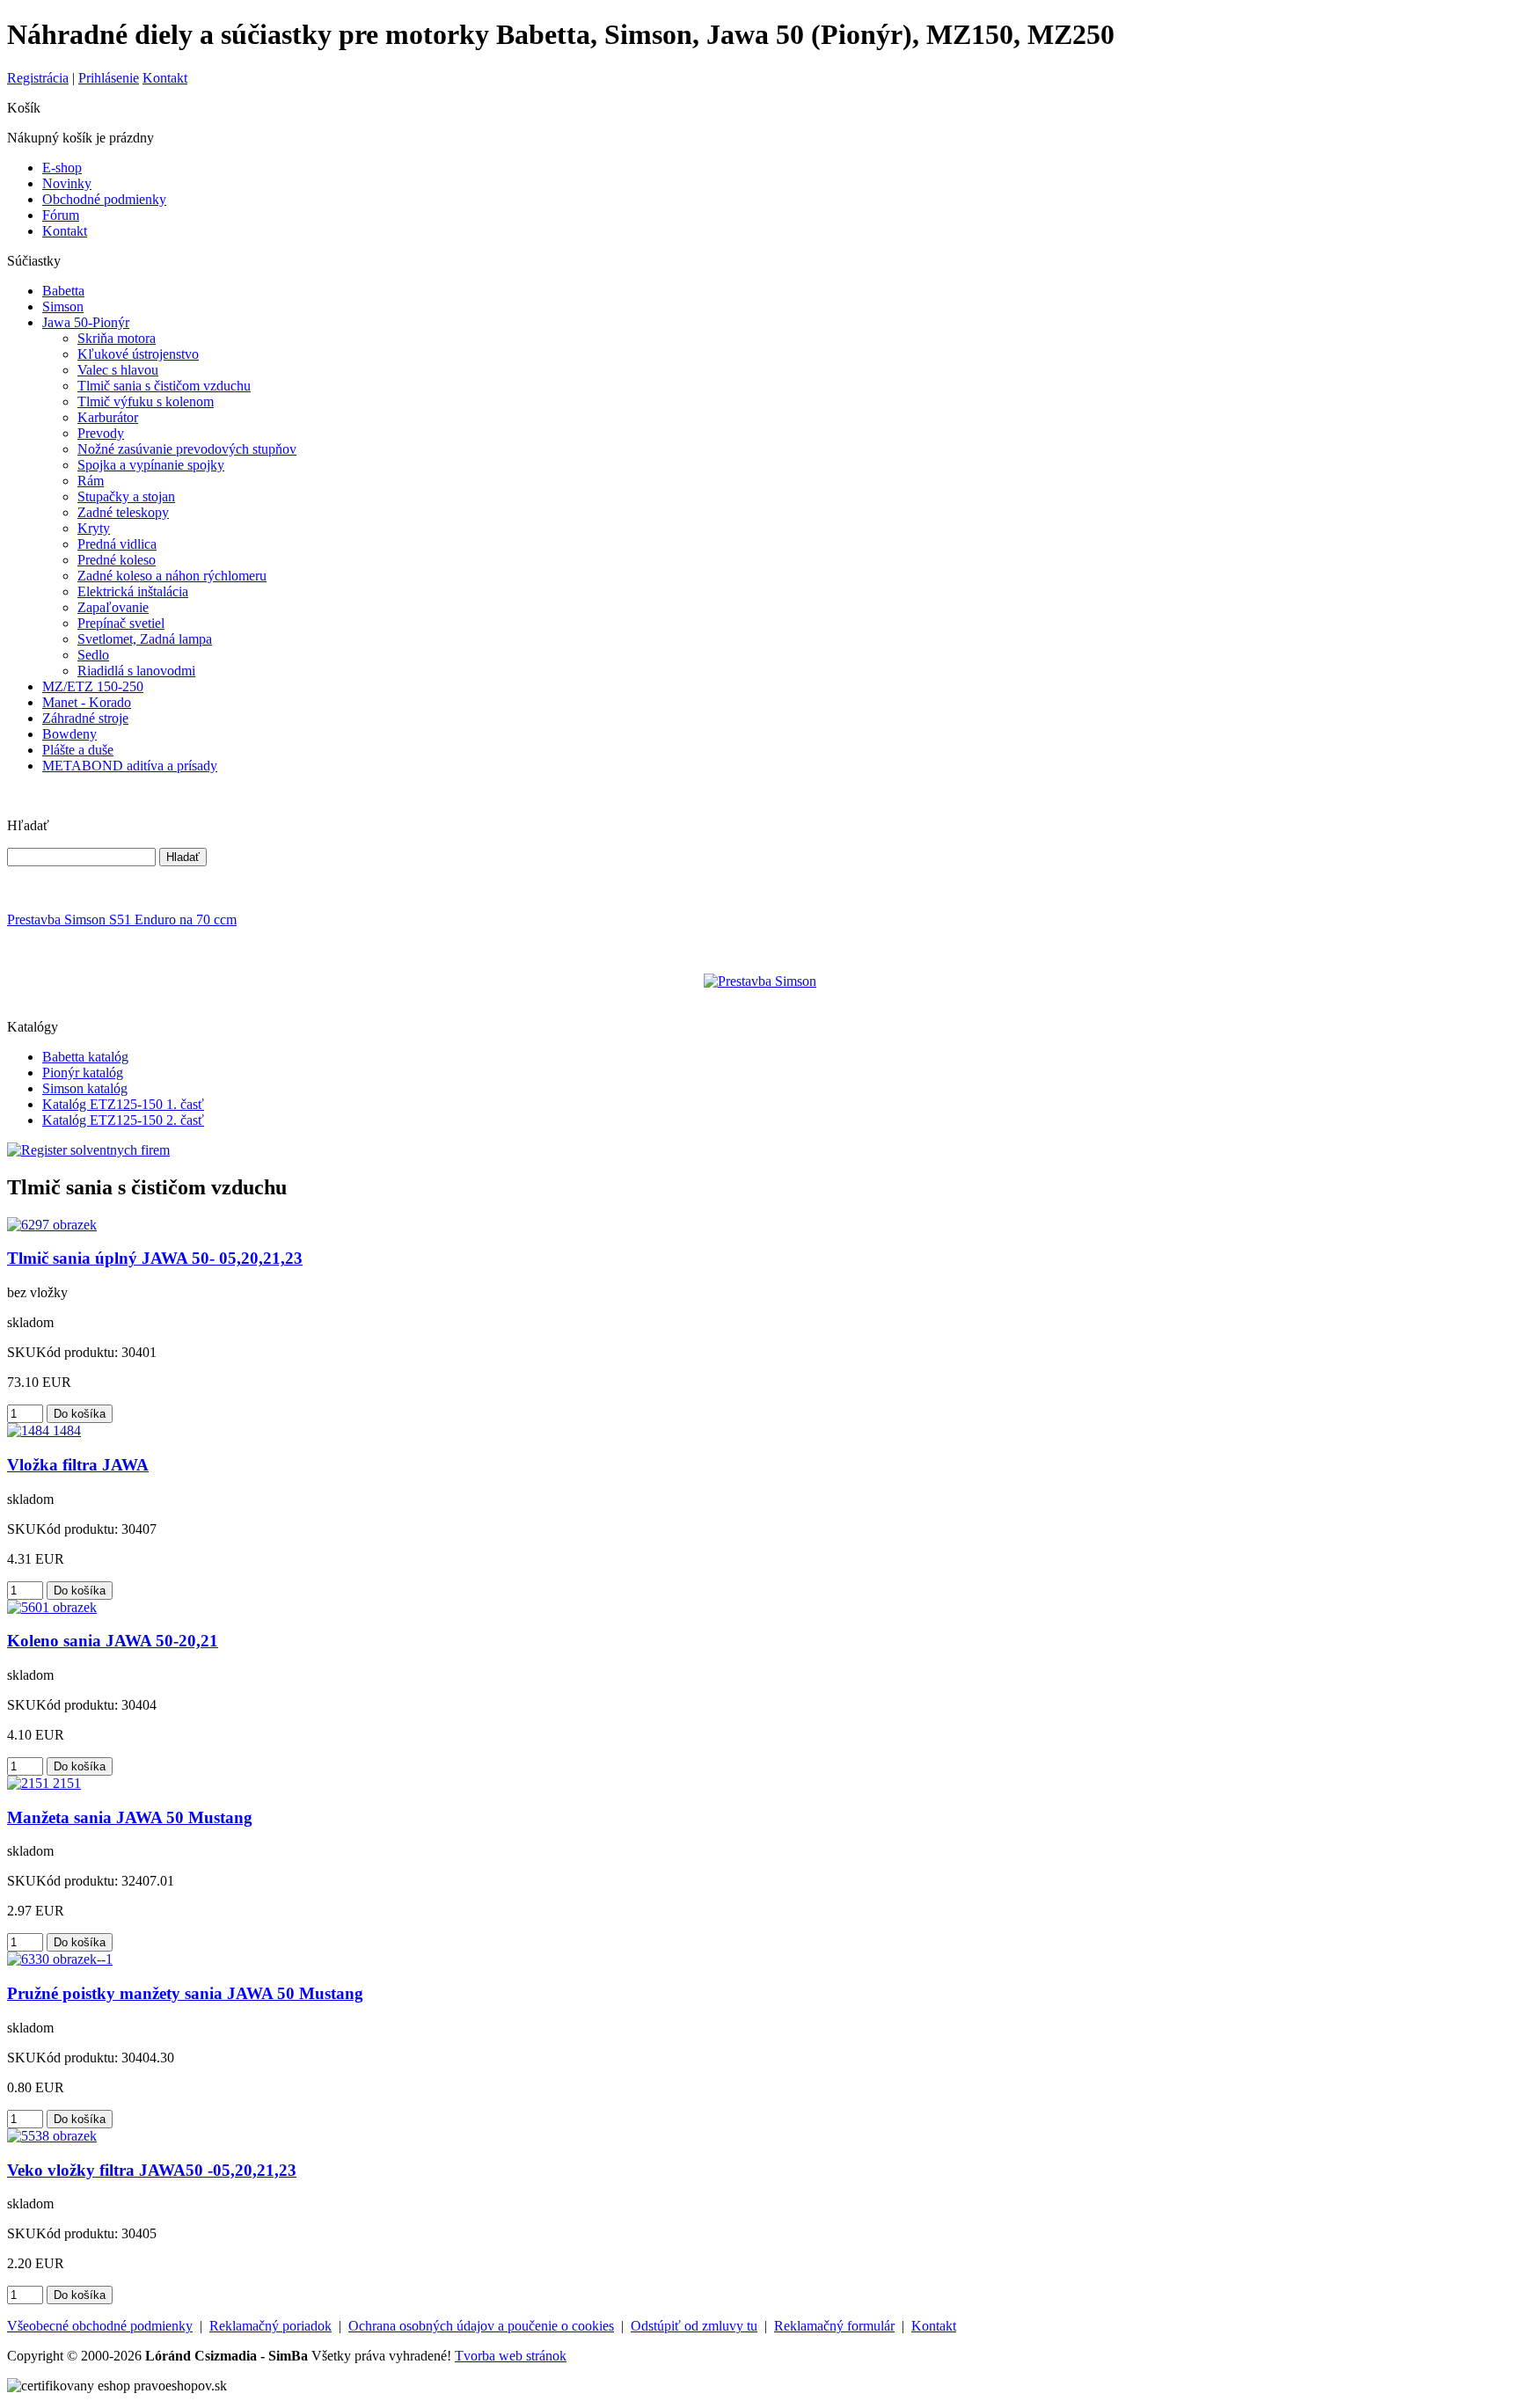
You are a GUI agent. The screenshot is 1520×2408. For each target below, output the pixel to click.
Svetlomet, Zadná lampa (145, 639)
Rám (91, 481)
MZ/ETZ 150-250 (93, 686)
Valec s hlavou (118, 370)
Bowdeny (69, 734)
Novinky (67, 183)
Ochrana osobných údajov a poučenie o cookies (481, 2326)
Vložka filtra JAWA (78, 1465)
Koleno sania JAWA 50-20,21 (113, 1641)
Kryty (94, 528)
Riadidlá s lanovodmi (136, 671)
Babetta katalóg (85, 1057)
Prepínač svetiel (121, 623)
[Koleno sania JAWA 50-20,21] (52, 1607)
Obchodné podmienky (104, 199)
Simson (63, 306)
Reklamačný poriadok (270, 2326)
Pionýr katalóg (83, 1073)
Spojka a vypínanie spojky (151, 465)
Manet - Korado (87, 702)
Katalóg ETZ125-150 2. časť (123, 1120)
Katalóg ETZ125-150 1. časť (123, 1104)
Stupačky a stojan (126, 496)
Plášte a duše (78, 750)
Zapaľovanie (113, 607)
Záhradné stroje (85, 718)
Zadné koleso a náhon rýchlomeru (172, 576)
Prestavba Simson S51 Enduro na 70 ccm (122, 919)
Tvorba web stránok (511, 2356)
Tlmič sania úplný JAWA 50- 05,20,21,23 (155, 1258)
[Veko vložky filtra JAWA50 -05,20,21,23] (52, 2136)
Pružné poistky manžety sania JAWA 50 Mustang (185, 1993)
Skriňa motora (117, 338)
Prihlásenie (109, 78)
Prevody (101, 433)
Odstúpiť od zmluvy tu (694, 2326)
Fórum (61, 215)
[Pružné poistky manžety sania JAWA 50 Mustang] (60, 1959)
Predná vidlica (117, 544)
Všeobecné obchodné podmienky (100, 2326)
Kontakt (165, 78)
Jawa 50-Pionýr (86, 322)
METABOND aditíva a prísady (130, 766)
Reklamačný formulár (834, 2326)
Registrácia (38, 78)
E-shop (62, 168)
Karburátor (108, 417)
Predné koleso (117, 560)
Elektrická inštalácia (133, 591)
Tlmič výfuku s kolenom (146, 401)
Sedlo (93, 655)
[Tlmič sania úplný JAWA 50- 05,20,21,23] (52, 1225)
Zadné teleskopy (123, 512)
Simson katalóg (85, 1088)
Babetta (63, 291)
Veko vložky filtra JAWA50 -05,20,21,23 (152, 2170)
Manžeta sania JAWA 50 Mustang (130, 1817)
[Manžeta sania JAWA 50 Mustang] (44, 1783)
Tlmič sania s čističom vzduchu (164, 386)
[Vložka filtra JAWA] (44, 1430)
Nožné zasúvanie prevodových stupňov (187, 449)
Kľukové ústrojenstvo (138, 354)
